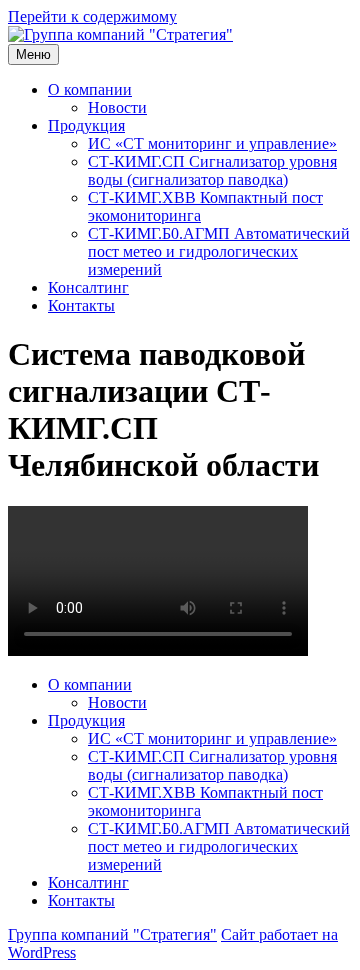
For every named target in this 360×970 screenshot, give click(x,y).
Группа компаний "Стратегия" (112, 934)
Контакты (81, 305)
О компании (90, 89)
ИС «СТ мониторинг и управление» (212, 143)
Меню (33, 54)
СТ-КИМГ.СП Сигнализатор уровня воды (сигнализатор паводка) (212, 170)
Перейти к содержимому (92, 16)
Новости (117, 107)
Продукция (86, 125)
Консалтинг (88, 287)
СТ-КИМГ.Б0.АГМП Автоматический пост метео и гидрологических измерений (219, 251)
